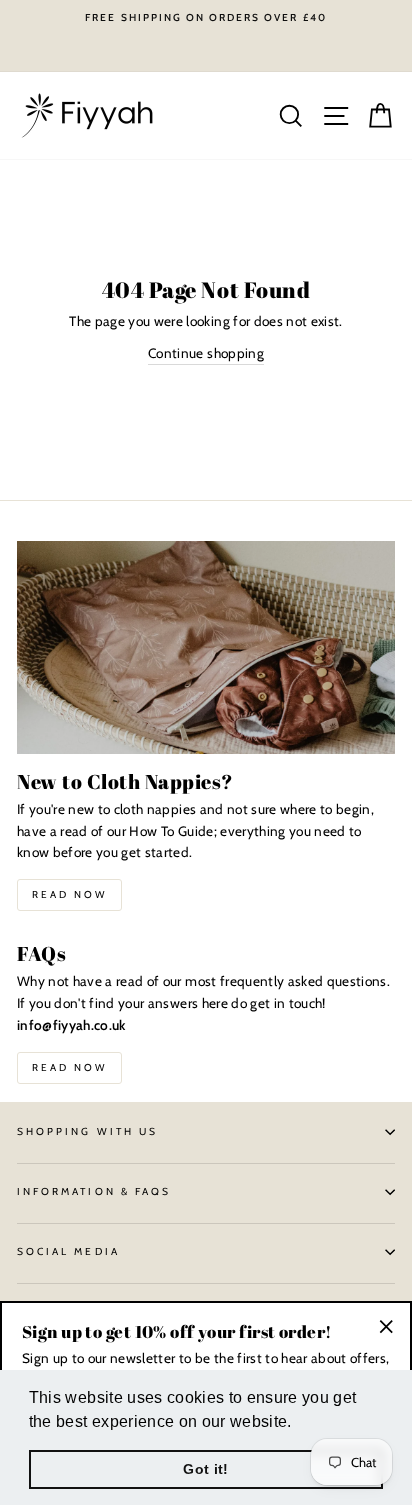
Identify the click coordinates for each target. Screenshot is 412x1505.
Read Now (69, 894)
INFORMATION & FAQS (94, 1191)
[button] (299, 1423)
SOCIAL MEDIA (68, 1251)
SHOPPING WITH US (87, 1131)
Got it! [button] (205, 1469)
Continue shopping (206, 353)
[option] (206, 18)
